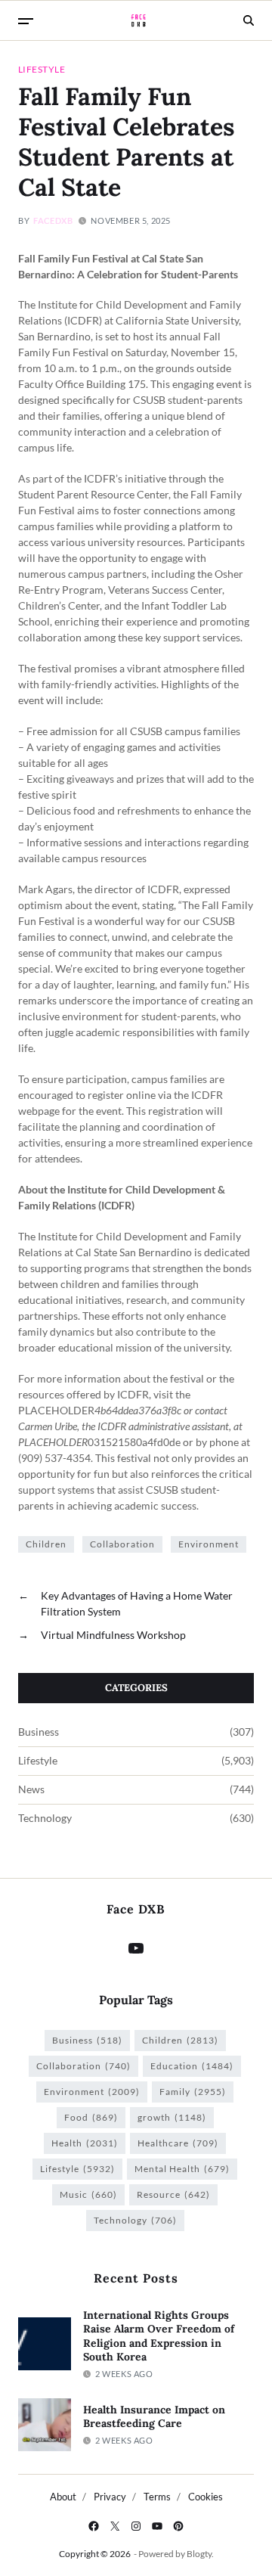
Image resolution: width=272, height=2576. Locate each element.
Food (91, 2117)
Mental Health (182, 2169)
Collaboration (122, 1544)
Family (193, 2092)
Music (88, 2194)
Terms (157, 2497)
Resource (173, 2194)
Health (85, 2143)
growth (172, 2117)
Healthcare (178, 2143)
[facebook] (94, 2526)
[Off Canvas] (26, 21)
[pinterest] (178, 2526)
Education (192, 2066)
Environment (209, 1544)
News (31, 1789)
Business (39, 1732)
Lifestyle (42, 69)
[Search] (249, 20)
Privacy (110, 2497)
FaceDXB (53, 220)
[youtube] (157, 2526)
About (63, 2497)
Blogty (199, 2554)
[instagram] (136, 2526)
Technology (45, 1818)
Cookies (206, 2497)
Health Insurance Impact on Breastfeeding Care (154, 2417)
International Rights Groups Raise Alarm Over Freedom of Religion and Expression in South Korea (159, 2336)
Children (46, 1544)
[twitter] (115, 2526)
